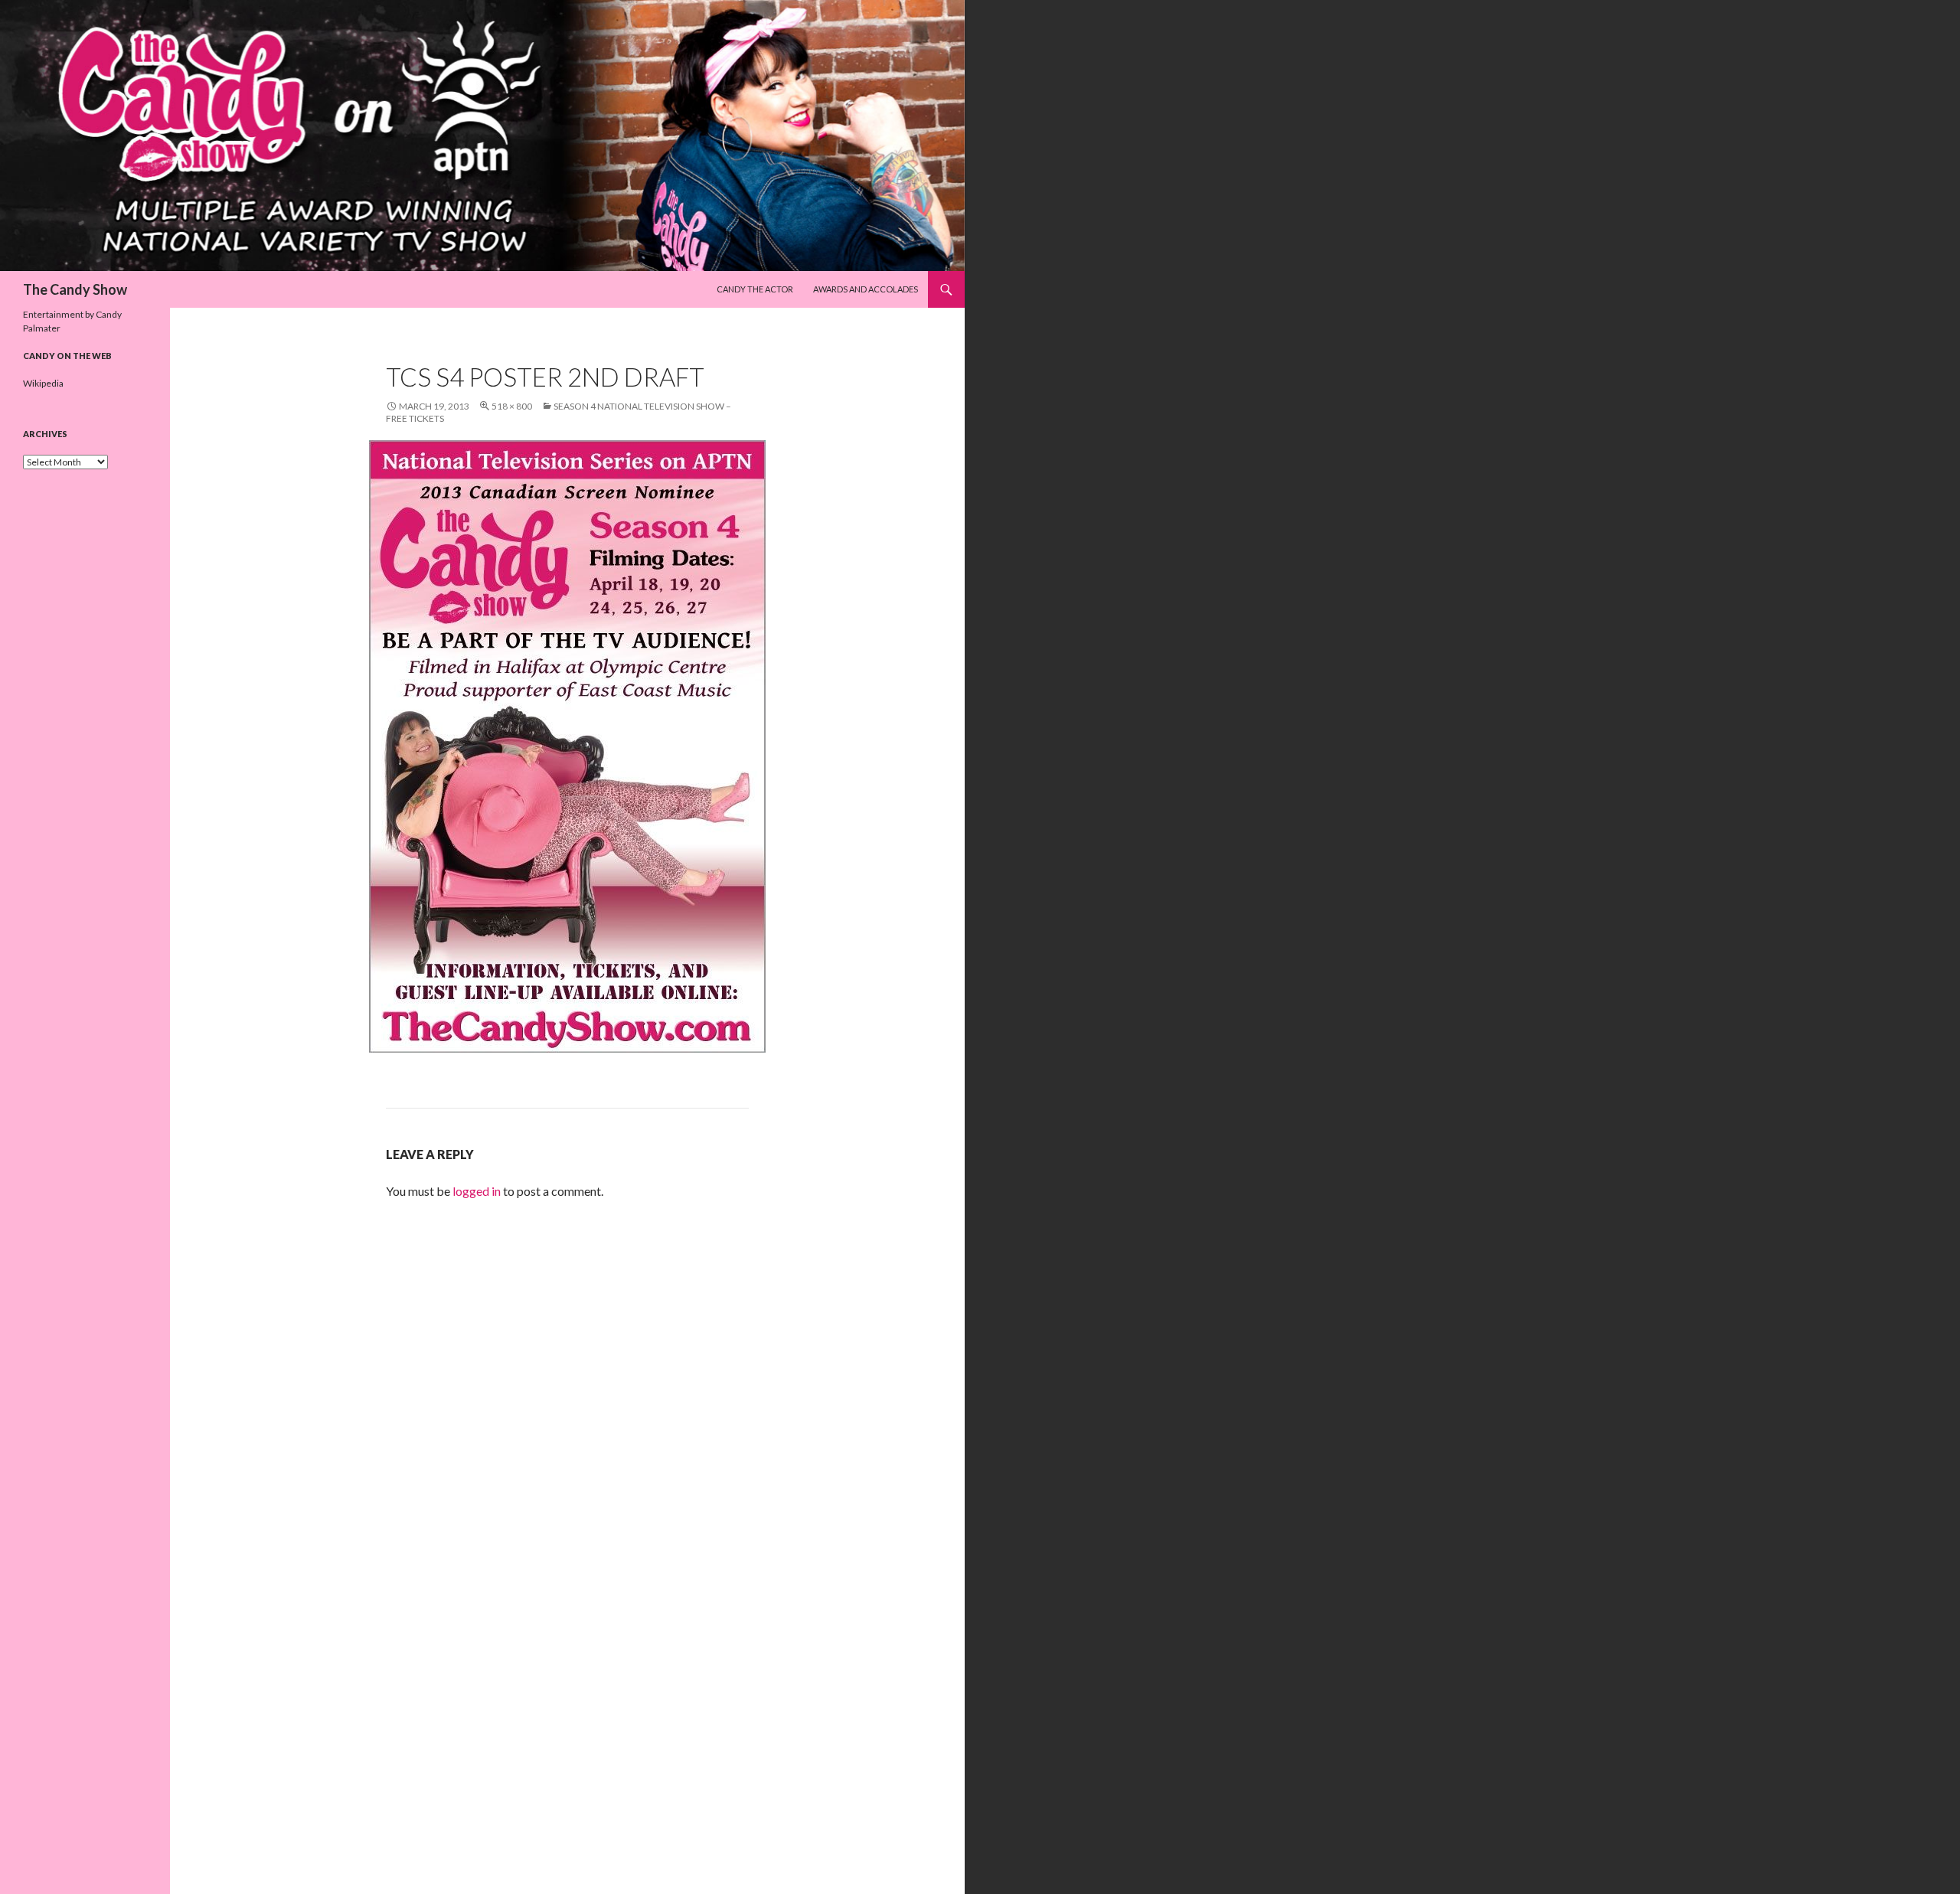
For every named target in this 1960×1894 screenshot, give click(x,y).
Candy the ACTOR (755, 289)
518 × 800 (512, 406)
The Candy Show (75, 289)
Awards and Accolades (866, 289)
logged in (477, 1191)
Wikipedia (43, 383)
